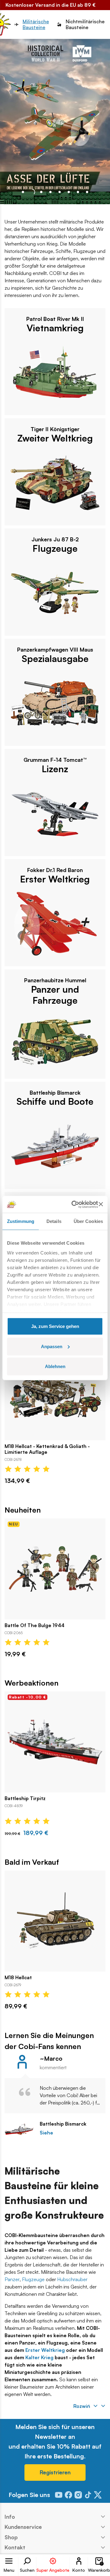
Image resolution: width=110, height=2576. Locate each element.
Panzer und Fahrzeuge (55, 995)
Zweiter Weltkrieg (55, 438)
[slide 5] (69, 192)
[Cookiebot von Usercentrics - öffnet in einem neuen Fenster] (73, 1204)
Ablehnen (55, 1366)
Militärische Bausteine (36, 24)
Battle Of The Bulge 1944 (35, 1625)
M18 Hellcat (18, 1978)
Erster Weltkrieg (55, 879)
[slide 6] (78, 192)
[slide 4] (60, 192)
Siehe (46, 2133)
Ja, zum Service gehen (55, 1326)
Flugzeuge (55, 548)
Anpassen (52, 1346)
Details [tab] (54, 1221)
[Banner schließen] (101, 1204)
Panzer (12, 2279)
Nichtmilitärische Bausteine (85, 24)
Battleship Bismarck (63, 2124)
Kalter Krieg (39, 2357)
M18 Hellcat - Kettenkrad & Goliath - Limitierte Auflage (47, 1449)
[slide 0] (23, 192)
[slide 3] (50, 192)
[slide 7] (87, 192)
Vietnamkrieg (55, 328)
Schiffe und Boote (55, 1101)
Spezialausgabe (55, 659)
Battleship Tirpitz (25, 1798)
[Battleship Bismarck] (19, 2129)
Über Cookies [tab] (88, 1221)
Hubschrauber (72, 2279)
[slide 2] (41, 192)
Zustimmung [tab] (21, 1221)
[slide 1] (32, 192)
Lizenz (55, 769)
